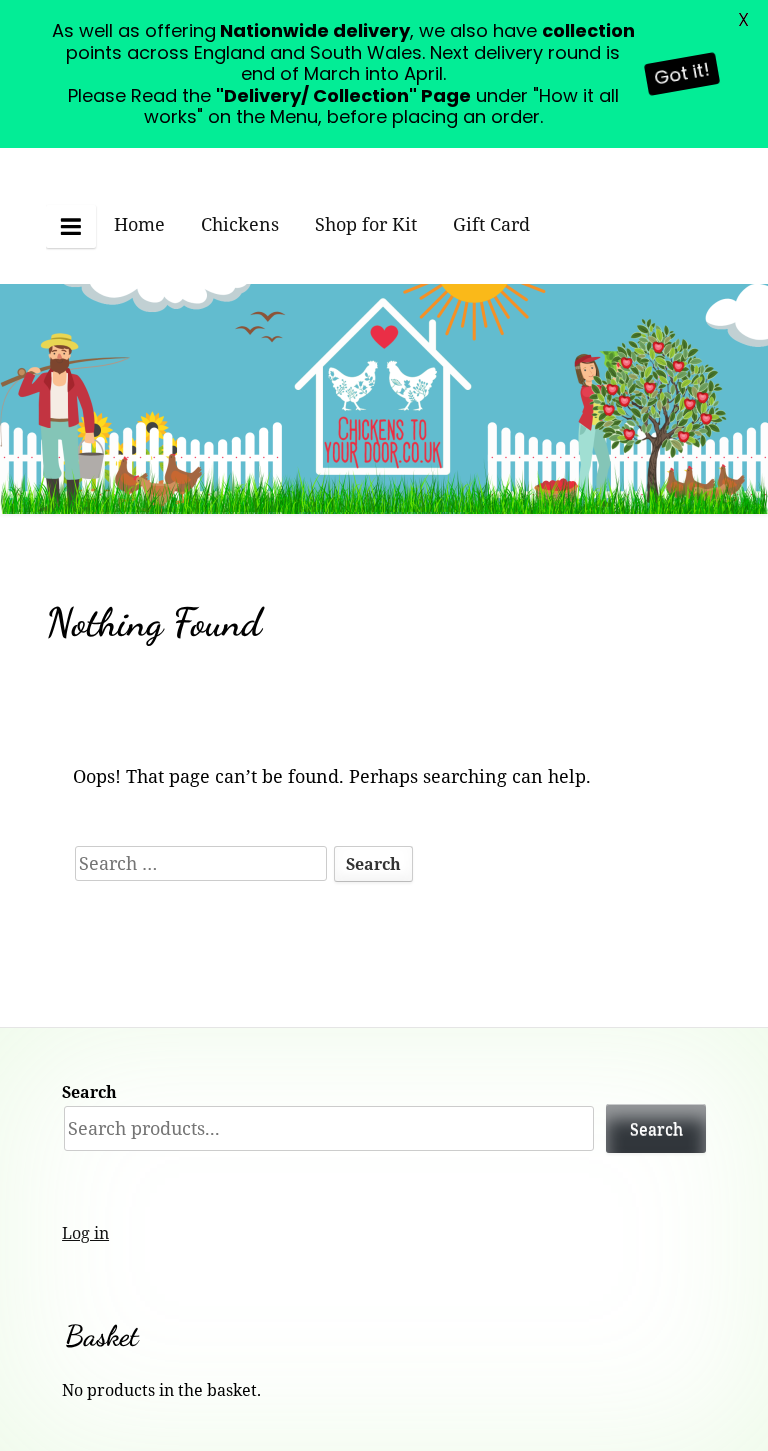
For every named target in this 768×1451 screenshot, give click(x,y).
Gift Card (491, 224)
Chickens (240, 224)
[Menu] (71, 226)
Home (139, 224)
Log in (85, 1233)
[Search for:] (203, 863)
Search (89, 1092)
